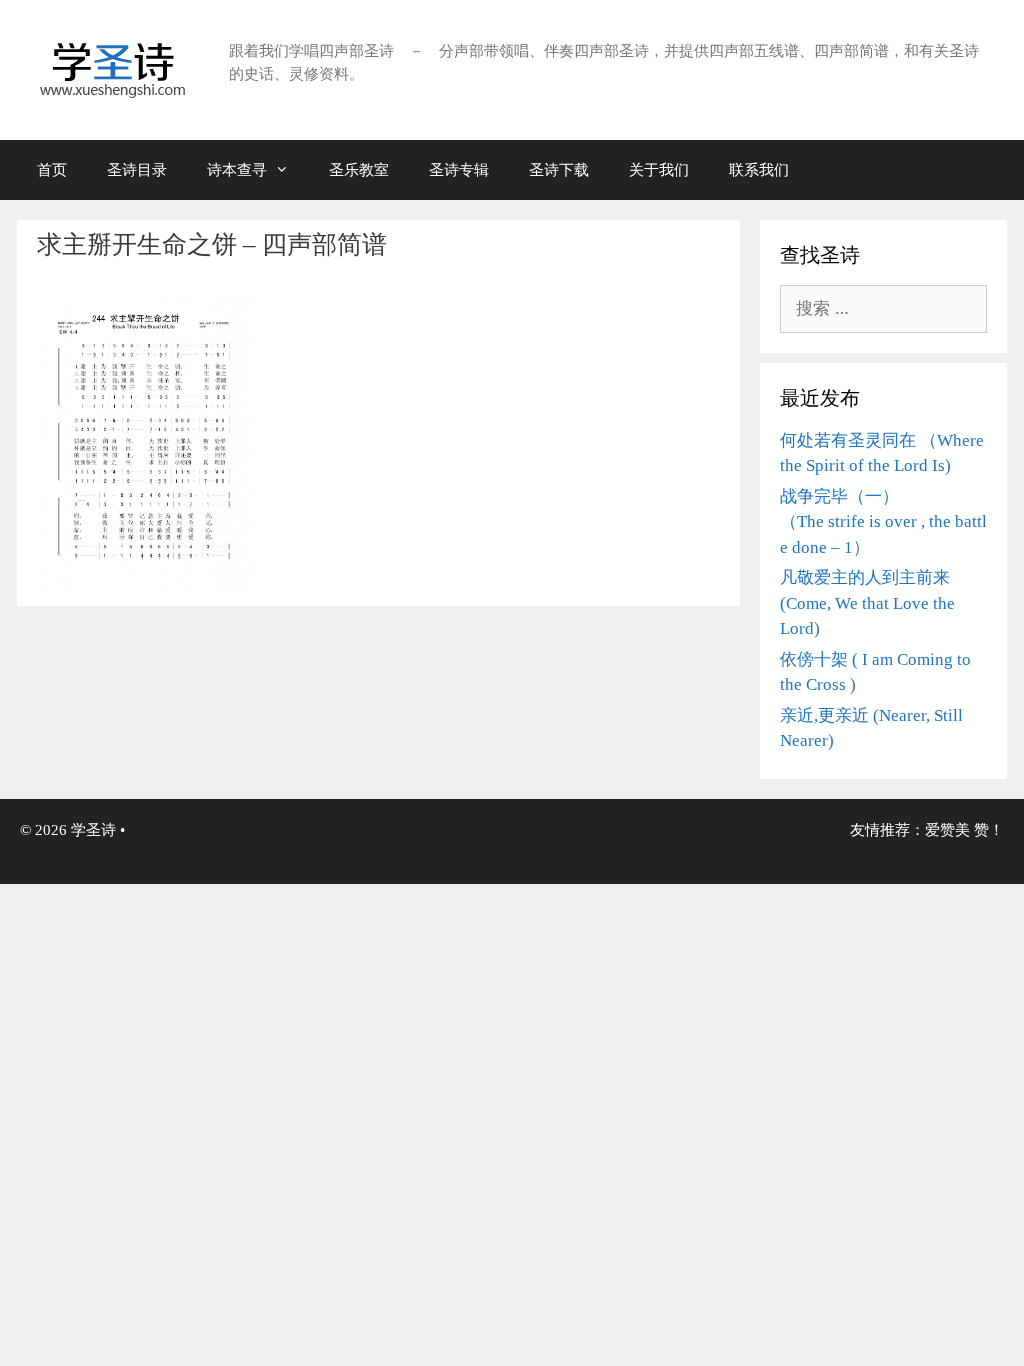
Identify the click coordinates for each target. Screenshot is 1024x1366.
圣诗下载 (559, 170)
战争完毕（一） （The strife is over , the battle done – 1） (883, 522)
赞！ (989, 830)
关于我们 (659, 170)
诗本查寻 (237, 170)
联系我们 (759, 170)
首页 (52, 170)
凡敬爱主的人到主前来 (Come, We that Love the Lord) (867, 603)
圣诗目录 (137, 170)
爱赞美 (947, 830)
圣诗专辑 (459, 170)
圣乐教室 (359, 170)
